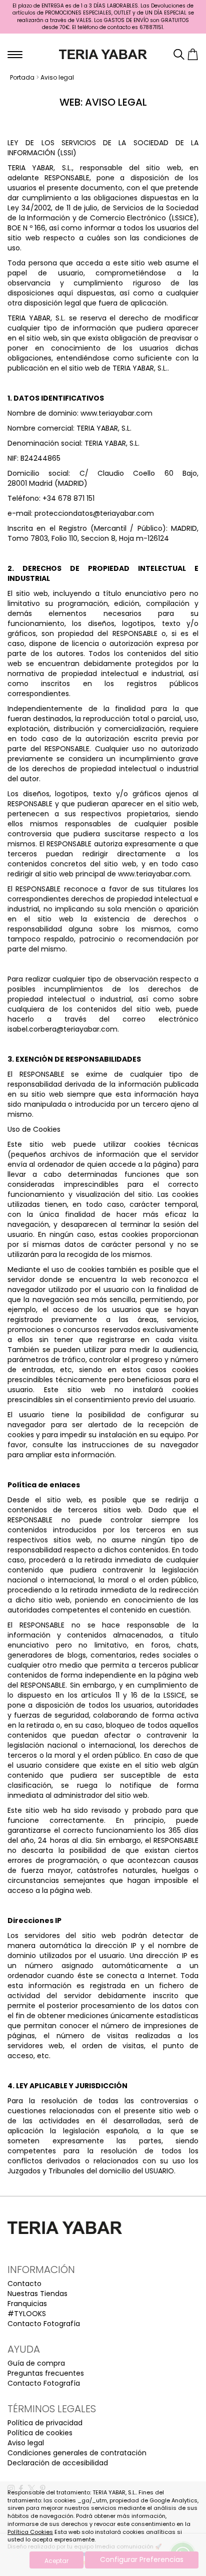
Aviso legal (57, 77)
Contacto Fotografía (44, 2324)
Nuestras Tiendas (37, 2294)
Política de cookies (40, 2433)
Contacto (24, 2284)
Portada (22, 77)
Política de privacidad (45, 2423)
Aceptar (56, 2561)
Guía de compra (36, 2363)
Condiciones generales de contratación (77, 2453)
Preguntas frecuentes (46, 2373)
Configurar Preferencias (142, 2559)
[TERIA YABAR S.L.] (103, 54)
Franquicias (27, 2304)
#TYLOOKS (27, 2314)
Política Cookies (30, 2532)
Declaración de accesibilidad (58, 2463)
